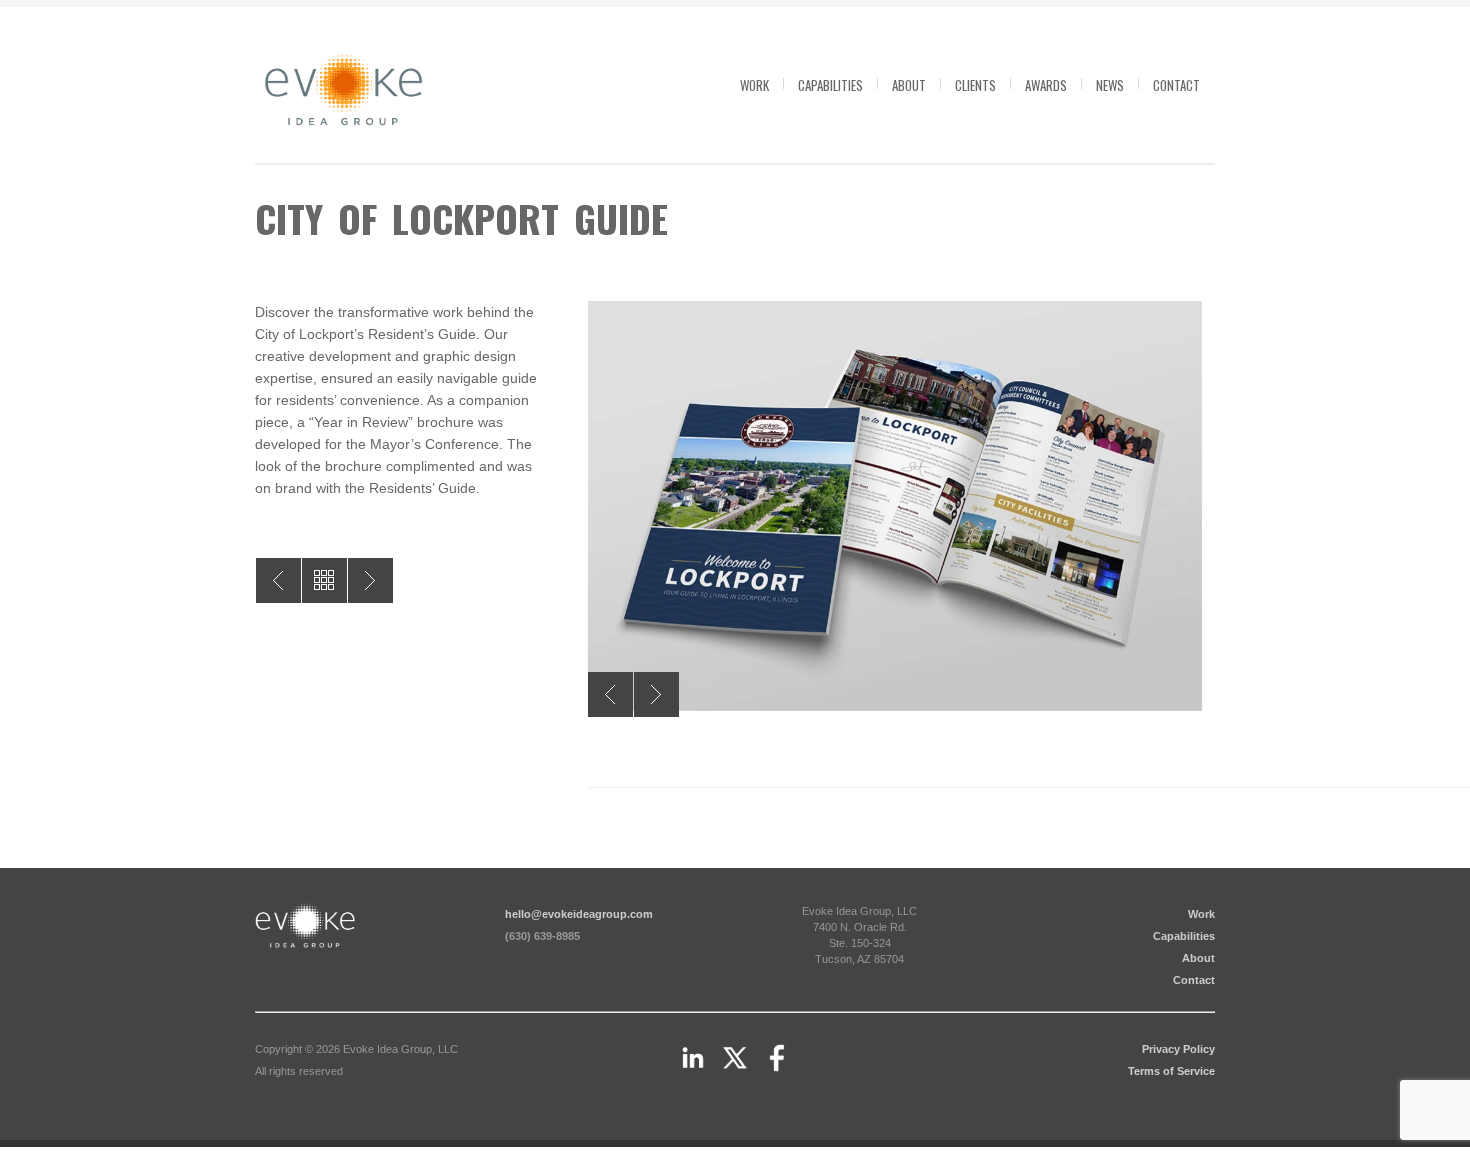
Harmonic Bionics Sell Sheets (278, 580)
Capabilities (830, 85)
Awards (1046, 85)
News (1110, 85)
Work (754, 85)
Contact (1176, 85)
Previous (610, 694)
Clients (975, 85)
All (324, 580)
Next (656, 694)
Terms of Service (1171, 1071)
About (909, 85)
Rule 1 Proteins (370, 580)
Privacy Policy (1178, 1049)
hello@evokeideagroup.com (579, 914)
